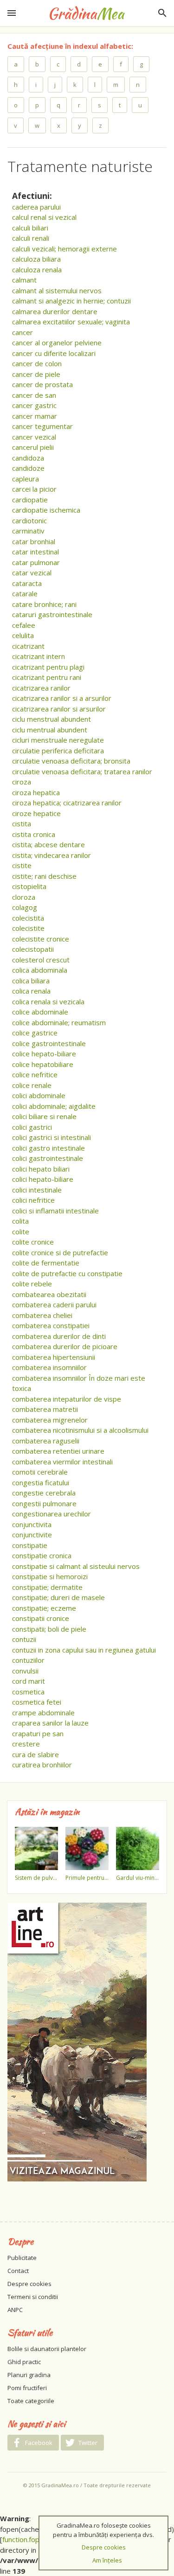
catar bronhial (34, 541)
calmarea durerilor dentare (55, 311)
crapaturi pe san (38, 1733)
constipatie (30, 1545)
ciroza (22, 782)
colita (20, 1221)
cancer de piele (36, 374)
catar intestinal (35, 552)
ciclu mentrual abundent (50, 730)
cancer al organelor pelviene (57, 343)
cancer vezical (34, 437)
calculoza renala (37, 270)
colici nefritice (33, 1200)
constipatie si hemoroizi (50, 1576)
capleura (26, 479)
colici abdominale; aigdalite (54, 1106)
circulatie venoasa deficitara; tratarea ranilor (82, 771)
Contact (18, 2271)
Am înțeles (107, 2560)
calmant (24, 280)
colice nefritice (35, 1074)
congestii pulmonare (44, 1503)
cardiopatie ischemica (46, 510)
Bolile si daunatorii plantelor (47, 2349)
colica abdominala (40, 970)
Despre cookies (29, 2284)
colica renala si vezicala (48, 1001)
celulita (23, 635)
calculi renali (31, 238)
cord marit (29, 1681)
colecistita (28, 918)
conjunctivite (32, 1535)
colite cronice (33, 1242)
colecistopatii (33, 949)
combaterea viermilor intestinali (62, 1462)
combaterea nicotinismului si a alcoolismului (80, 1430)
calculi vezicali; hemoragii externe (64, 249)
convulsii (25, 1671)
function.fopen (25, 2539)
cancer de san (34, 395)
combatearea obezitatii (49, 1294)
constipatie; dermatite (47, 1587)
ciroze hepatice (36, 813)
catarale (25, 593)
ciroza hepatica (36, 792)
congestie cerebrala (44, 1493)
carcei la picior (34, 489)
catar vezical (32, 573)
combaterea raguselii (46, 1441)
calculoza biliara (36, 259)
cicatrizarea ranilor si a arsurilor (62, 698)
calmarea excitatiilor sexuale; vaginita (71, 322)
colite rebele (32, 1284)
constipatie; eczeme (44, 1608)
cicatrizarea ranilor (41, 688)
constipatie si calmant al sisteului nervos (76, 1566)
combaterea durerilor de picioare (65, 1346)
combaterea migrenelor (50, 1420)
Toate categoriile (31, 2401)
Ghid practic (24, 2362)
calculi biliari (30, 228)
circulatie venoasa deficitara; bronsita (71, 761)
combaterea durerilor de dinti (59, 1336)
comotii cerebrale (40, 1472)
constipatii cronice (41, 1618)
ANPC (15, 2310)
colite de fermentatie (46, 1263)
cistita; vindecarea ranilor (52, 855)
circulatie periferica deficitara (58, 751)
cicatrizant (28, 646)
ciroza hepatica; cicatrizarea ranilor (67, 803)
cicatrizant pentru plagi (48, 667)
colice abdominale (40, 1012)
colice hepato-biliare (44, 1054)
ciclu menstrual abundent (52, 719)
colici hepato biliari (41, 1169)
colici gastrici (32, 1127)
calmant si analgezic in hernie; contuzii (71, 301)
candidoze (28, 468)
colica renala (31, 991)
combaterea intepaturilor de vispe (67, 1399)
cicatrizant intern (39, 656)
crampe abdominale (43, 1713)
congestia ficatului (41, 1482)
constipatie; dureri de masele (58, 1597)
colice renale (32, 1085)
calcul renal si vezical (44, 217)
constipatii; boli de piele (49, 1629)
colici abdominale (39, 1095)
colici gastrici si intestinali (52, 1137)
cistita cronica (34, 834)
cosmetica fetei (37, 1702)
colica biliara (31, 981)
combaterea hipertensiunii (54, 1357)
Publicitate (22, 2258)
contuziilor (28, 1660)
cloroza (24, 897)
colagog (25, 907)
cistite (22, 865)
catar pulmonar (36, 562)
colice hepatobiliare (43, 1064)
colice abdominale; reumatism (59, 1022)
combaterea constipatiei (51, 1325)
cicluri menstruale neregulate (58, 740)
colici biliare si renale (44, 1116)
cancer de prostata (42, 384)
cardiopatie (30, 500)
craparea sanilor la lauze (50, 1723)
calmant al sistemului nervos (57, 290)
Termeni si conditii (33, 2297)
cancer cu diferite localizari (54, 353)
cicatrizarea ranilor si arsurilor (59, 709)
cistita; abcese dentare (48, 844)
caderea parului (36, 207)
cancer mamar (35, 416)
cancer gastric (34, 405)
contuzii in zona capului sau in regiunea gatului (84, 1650)
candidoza (28, 458)
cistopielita (29, 886)
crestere (26, 1744)
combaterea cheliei (42, 1315)
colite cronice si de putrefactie (60, 1252)
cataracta (27, 583)
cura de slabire (35, 1754)
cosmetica (28, 1692)
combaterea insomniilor (49, 1367)
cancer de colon (37, 363)
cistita (22, 824)
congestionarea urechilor (52, 1514)
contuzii (24, 1639)
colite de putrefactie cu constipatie (67, 1273)
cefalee (24, 625)
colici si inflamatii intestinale (55, 1211)
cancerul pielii (33, 447)
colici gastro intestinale (48, 1148)
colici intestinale (37, 1190)
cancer (23, 332)
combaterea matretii (45, 1409)
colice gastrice (35, 1033)
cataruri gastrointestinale (52, 614)
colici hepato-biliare (43, 1179)
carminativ (28, 531)
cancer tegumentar (42, 426)
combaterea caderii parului (54, 1304)
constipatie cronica (42, 1555)
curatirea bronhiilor (42, 1765)
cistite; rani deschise (44, 876)
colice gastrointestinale (49, 1043)
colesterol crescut (41, 960)
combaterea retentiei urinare (58, 1451)
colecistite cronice (41, 939)
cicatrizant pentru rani (47, 677)
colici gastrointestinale (48, 1158)
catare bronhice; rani (44, 604)
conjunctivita (32, 1524)
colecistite (28, 928)
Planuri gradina (29, 2375)
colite (21, 1232)
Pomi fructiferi (27, 2388)
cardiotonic (29, 520)
